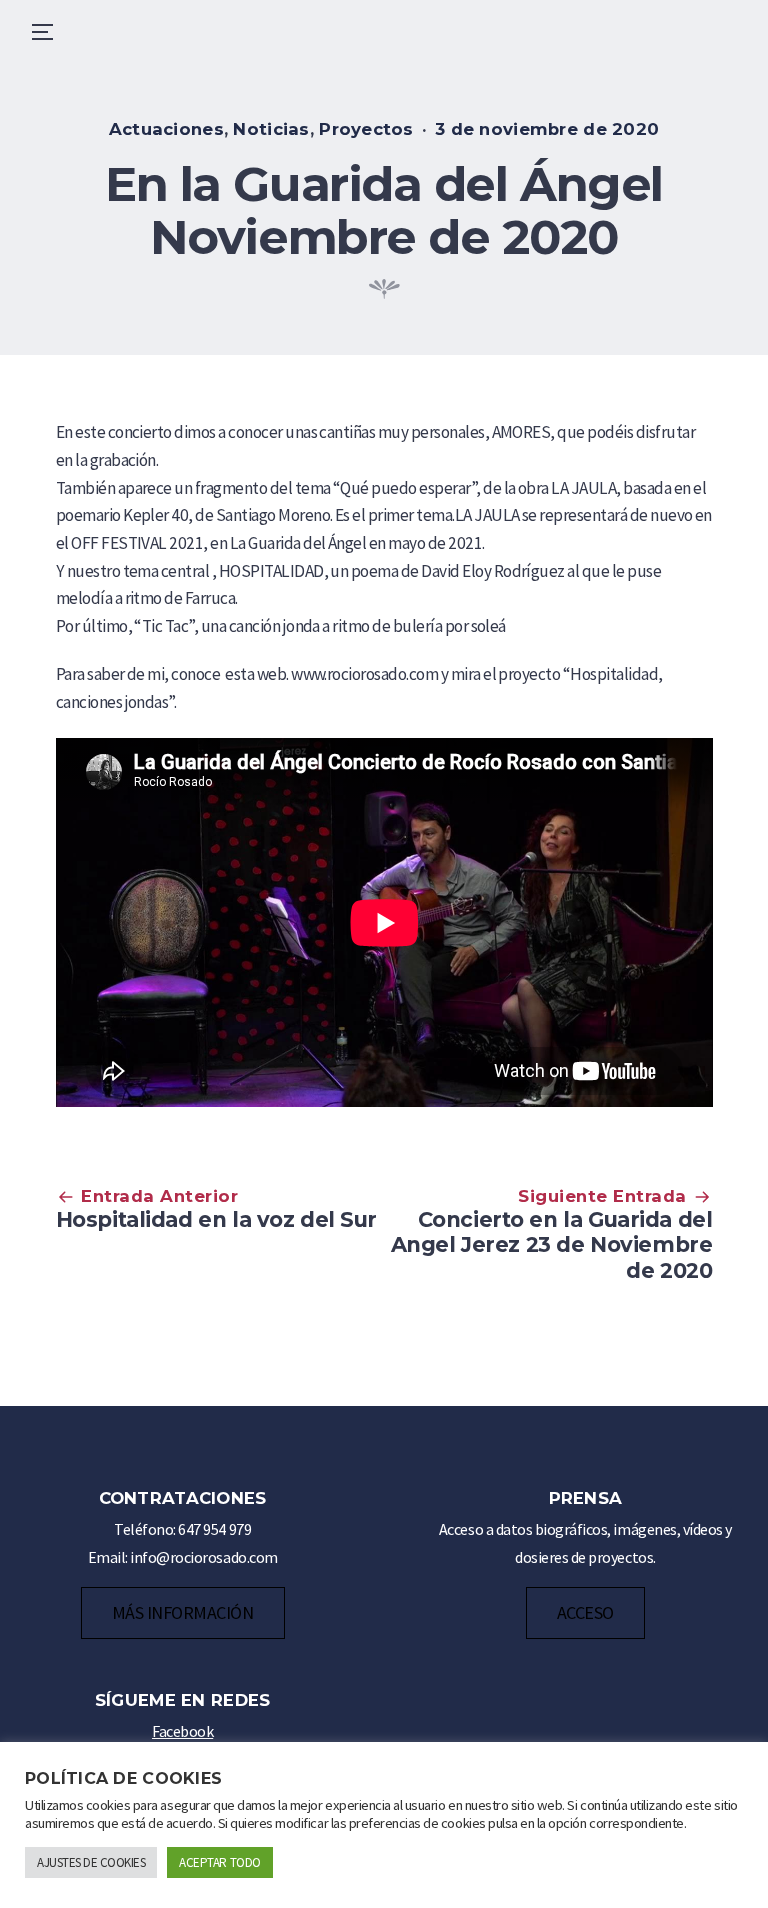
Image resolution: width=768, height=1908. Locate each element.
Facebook (182, 1731)
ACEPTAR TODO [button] (219, 1862)
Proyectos (366, 129)
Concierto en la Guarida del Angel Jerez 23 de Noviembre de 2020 (552, 1245)
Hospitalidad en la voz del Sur (216, 1219)
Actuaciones (166, 129)
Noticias (271, 129)
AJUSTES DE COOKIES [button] (91, 1862)
